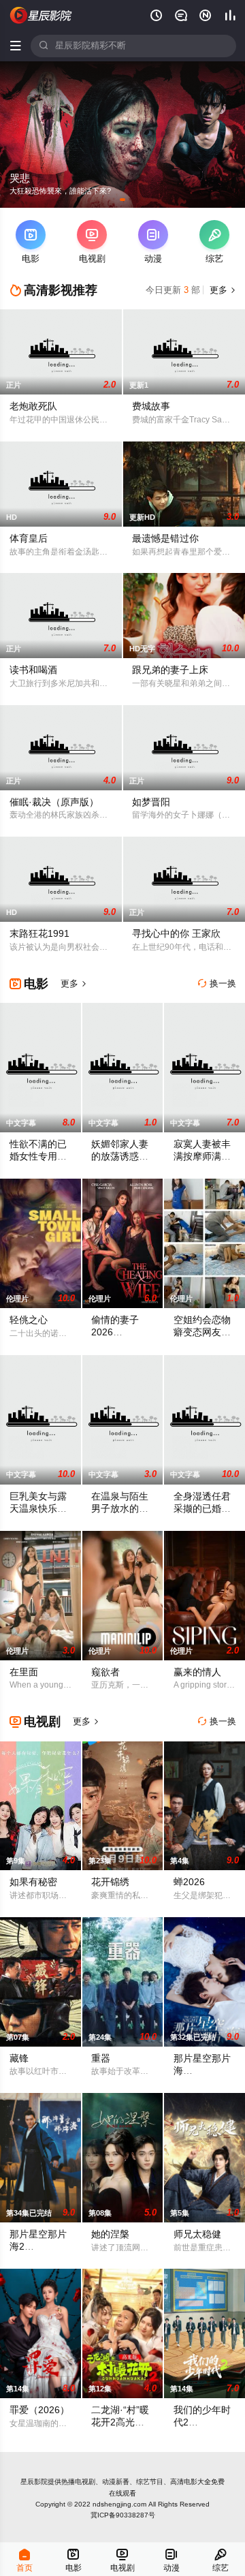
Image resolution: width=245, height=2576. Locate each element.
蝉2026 (189, 1882)
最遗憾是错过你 (165, 539)
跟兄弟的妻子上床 (170, 670)
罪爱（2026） (39, 2410)
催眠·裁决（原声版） (54, 802)
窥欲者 (105, 1672)
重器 (101, 2059)
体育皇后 (29, 539)
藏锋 (19, 2059)
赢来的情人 (197, 1672)
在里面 (24, 1672)
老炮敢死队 (33, 406)
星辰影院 (34, 2482)
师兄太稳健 (197, 2234)
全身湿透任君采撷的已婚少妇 (202, 1509)
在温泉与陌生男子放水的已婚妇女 (120, 1509)
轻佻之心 (29, 1320)
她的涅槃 (110, 2234)
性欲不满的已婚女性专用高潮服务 (38, 1157)
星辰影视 (42, 15)
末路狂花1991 (39, 934)
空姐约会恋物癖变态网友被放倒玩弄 (202, 1332)
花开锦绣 (110, 1882)
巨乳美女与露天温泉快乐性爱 (38, 1509)
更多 (222, 290)
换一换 (217, 984)
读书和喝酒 (33, 670)
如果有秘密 (33, 1882)
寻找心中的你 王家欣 (176, 934)
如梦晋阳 (151, 802)
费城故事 (151, 406)
